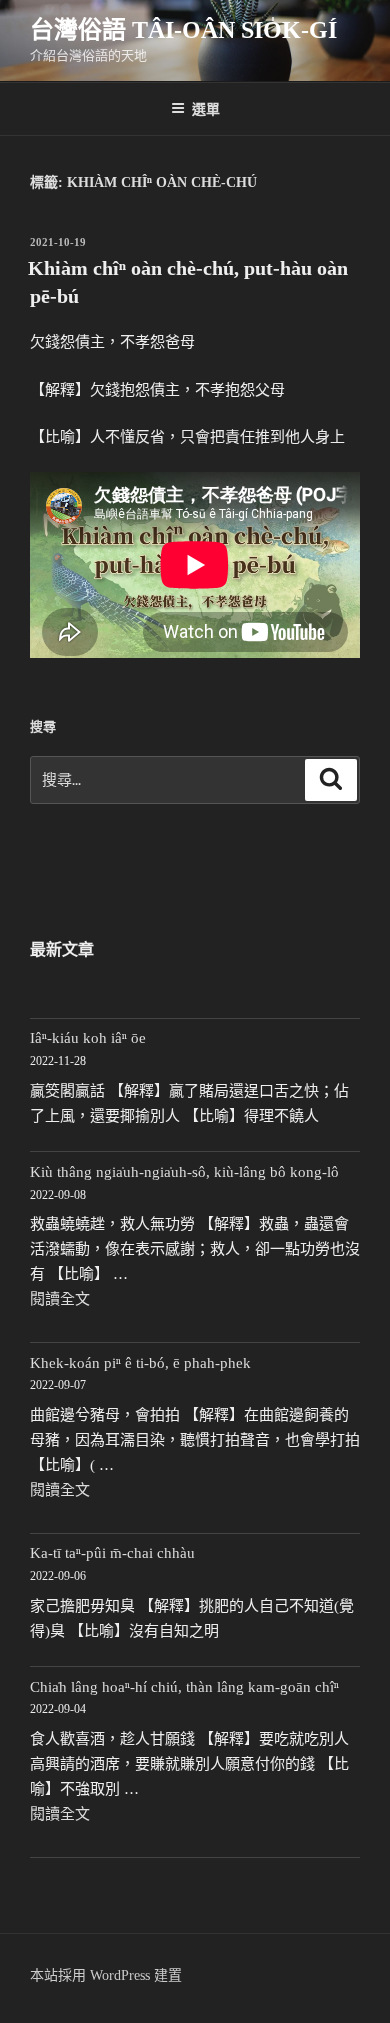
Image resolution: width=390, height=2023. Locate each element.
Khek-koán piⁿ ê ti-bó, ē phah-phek (140, 1363)
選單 (206, 108)
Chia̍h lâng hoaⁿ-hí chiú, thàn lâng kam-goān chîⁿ (184, 1687)
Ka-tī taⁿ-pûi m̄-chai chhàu (112, 1553)
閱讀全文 (60, 1299)
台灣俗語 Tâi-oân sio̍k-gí (183, 30)
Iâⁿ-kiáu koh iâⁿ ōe (88, 1038)
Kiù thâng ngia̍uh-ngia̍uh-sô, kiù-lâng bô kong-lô (184, 1172)
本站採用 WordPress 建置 (106, 1975)
